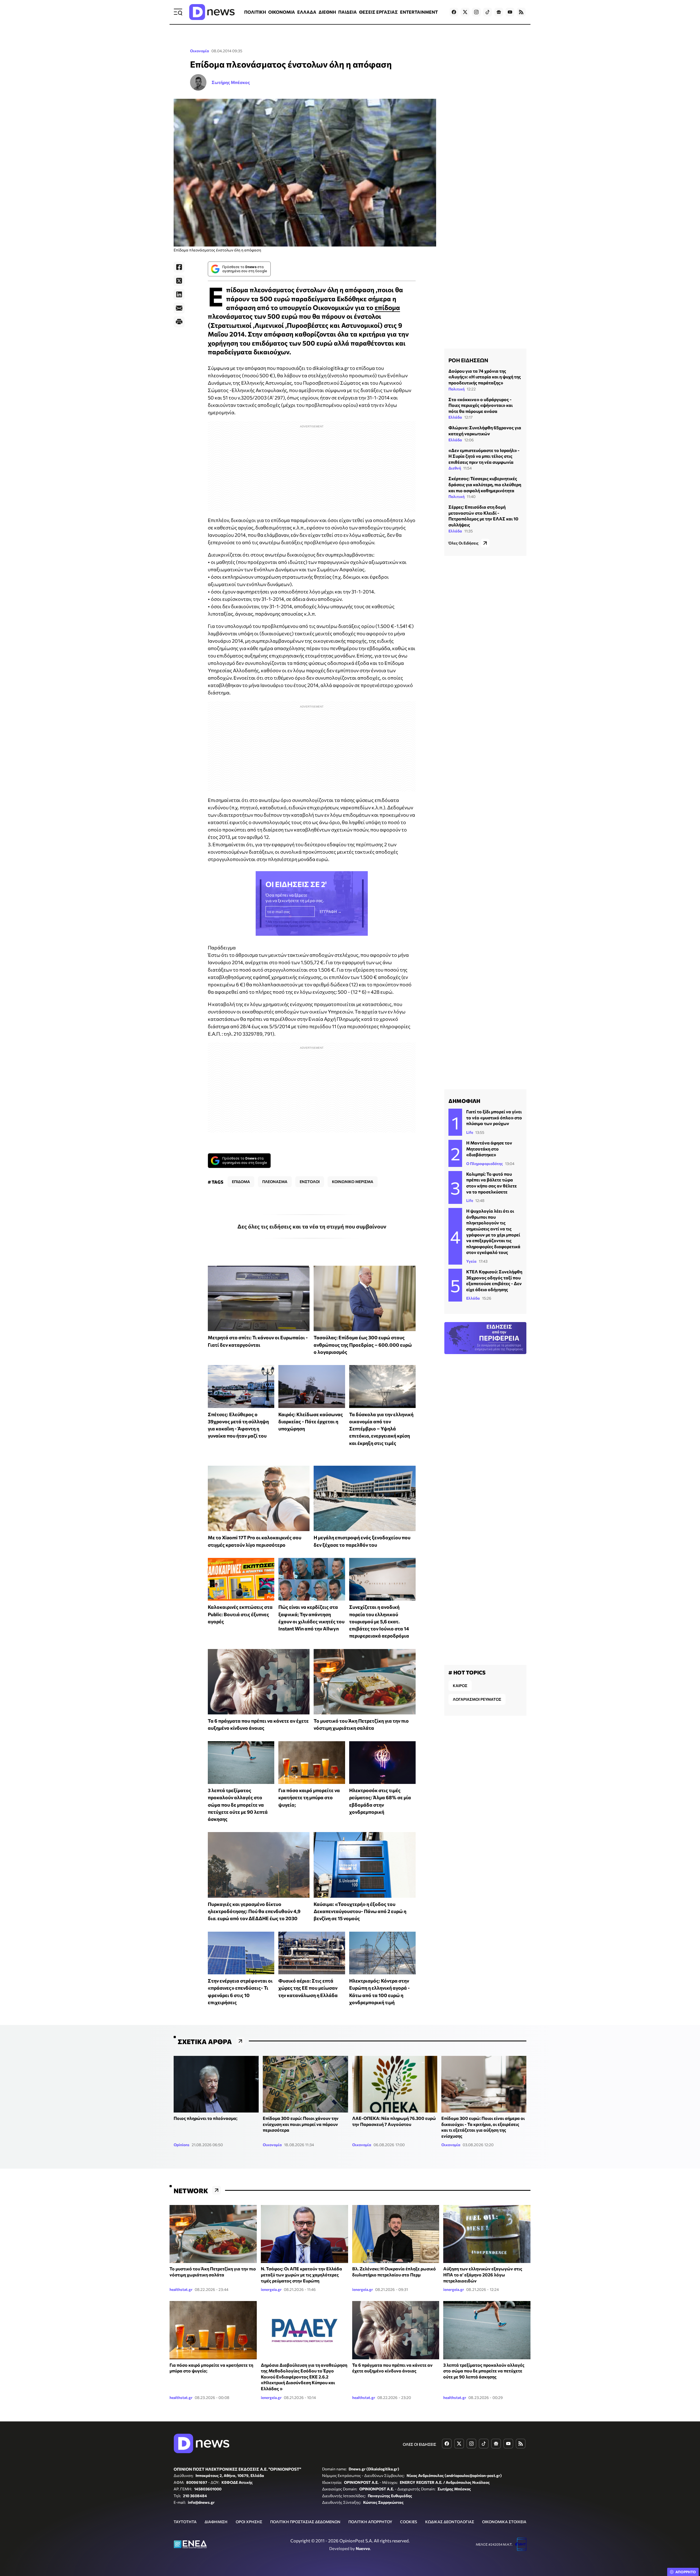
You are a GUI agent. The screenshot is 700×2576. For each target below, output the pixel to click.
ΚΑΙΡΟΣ (460, 1686)
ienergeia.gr (271, 2289)
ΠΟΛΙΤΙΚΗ (255, 12)
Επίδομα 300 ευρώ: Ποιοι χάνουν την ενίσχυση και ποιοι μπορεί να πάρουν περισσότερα (301, 2124)
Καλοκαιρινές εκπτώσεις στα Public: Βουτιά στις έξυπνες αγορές (240, 1614)
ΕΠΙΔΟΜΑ (241, 1182)
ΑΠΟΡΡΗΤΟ (686, 2572)
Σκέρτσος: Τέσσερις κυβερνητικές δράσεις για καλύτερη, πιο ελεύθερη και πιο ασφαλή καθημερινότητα (485, 484)
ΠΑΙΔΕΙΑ (348, 12)
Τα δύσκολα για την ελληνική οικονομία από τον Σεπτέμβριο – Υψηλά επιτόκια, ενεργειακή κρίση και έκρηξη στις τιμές (381, 1429)
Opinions (182, 2145)
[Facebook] (179, 267)
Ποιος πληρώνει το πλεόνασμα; (205, 2118)
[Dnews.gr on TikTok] (488, 12)
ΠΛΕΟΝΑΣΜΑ (275, 1182)
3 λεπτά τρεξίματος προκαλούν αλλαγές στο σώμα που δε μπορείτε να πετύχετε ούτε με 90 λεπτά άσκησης (238, 1805)
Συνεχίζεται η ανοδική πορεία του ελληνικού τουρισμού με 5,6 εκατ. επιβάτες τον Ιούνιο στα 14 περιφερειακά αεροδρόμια (379, 1621)
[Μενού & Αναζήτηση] (178, 12)
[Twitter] (179, 281)
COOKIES (409, 2522)
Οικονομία (200, 51)
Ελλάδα (455, 417)
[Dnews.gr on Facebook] (454, 12)
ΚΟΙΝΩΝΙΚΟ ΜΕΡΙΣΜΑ (353, 1182)
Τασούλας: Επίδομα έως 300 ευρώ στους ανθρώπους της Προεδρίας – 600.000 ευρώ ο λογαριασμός (363, 1345)
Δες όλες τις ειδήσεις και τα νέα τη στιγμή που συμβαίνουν (312, 1226)
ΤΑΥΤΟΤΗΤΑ (185, 2522)
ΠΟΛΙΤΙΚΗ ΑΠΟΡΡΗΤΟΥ (370, 2522)
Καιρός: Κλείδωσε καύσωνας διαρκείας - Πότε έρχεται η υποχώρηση (311, 1422)
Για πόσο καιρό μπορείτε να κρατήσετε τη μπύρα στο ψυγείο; (309, 1797)
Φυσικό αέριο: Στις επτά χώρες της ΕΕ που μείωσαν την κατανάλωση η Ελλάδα (308, 1988)
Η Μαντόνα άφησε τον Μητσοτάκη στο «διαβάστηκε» (489, 1149)
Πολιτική (457, 389)
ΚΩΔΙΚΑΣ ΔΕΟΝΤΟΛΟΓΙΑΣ (450, 2522)
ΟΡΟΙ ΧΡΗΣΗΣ (249, 2522)
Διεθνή (455, 468)
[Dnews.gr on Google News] (499, 12)
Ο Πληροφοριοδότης (485, 1164)
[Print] (179, 322)
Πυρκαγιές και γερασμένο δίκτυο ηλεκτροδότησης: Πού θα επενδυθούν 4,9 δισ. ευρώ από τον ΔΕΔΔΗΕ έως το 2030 (254, 1911)
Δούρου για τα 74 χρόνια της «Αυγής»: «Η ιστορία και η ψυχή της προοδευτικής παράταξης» (485, 377)
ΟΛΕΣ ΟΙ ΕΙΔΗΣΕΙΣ (419, 2444)
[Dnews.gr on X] (465, 12)
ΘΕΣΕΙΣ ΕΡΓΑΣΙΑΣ (378, 12)
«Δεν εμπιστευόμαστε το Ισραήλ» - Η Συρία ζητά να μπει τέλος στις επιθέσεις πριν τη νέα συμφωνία (484, 456)
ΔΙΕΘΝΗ (327, 12)
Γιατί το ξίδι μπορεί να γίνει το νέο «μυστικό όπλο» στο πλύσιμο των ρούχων (494, 1117)
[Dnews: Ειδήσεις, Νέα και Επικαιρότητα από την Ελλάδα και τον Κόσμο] (212, 12)
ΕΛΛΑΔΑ (307, 12)
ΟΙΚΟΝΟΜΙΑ (282, 12)
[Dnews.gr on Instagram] (476, 12)
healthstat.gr (181, 2289)
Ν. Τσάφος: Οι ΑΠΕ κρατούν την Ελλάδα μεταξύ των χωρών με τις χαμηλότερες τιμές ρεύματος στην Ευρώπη (301, 2274)
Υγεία (471, 1261)
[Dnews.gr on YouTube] (510, 12)
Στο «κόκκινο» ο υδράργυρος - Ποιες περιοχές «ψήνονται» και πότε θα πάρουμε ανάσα (481, 405)
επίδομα (387, 307)
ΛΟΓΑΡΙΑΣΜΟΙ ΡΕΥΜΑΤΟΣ (477, 1699)
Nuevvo (363, 2548)
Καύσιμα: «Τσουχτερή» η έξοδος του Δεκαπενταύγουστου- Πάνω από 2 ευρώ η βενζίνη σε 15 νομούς (360, 1911)
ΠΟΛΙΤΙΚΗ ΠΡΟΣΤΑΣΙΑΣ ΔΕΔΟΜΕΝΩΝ (305, 2522)
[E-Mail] (179, 308)
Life (470, 1132)
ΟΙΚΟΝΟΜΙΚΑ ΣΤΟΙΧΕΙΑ (504, 2522)
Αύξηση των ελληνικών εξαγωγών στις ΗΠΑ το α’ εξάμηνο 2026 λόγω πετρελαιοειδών (483, 2274)
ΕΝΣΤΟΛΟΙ (310, 1182)
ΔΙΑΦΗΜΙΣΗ (216, 2522)
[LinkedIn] (179, 294)
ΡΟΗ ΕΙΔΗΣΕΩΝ (468, 360)
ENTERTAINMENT (419, 12)
